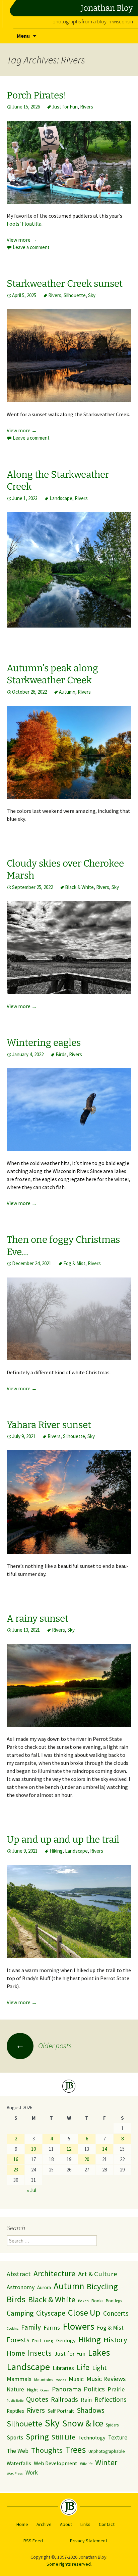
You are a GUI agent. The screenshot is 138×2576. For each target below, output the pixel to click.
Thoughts (47, 2450)
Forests (18, 2340)
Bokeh (83, 2301)
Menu (23, 36)
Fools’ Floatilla (24, 224)
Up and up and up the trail (63, 1839)
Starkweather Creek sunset (65, 284)
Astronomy (21, 2287)
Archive (44, 2524)
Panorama (66, 2389)
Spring (37, 2437)
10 (33, 2149)
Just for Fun (65, 107)
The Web (18, 2451)
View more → (22, 240)
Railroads (64, 2399)
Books (97, 2301)
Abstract (19, 2274)
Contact (107, 2524)
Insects (40, 2353)
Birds (61, 1054)
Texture (118, 2437)
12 (69, 2149)
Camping (20, 2313)
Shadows (91, 2410)
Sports (15, 2437)
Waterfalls (19, 2463)
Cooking (13, 2328)
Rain (86, 2400)
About (66, 2524)
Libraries (63, 2368)
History (115, 2340)
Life (83, 2367)
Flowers (78, 2326)
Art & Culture (98, 2274)
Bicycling (102, 2286)
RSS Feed (33, 2541)
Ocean (45, 2390)
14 (105, 2149)
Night (32, 2390)
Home (16, 2353)
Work (32, 2473)
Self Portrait (61, 2411)
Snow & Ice (83, 2423)
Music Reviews (106, 2379)
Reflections (110, 2399)
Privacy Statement (89, 2541)
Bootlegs (114, 2301)
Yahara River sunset (49, 1425)
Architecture (54, 2273)
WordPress (15, 2473)
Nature (15, 2389)
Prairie (116, 2389)
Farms (52, 2327)
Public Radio (15, 2401)
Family (31, 2327)
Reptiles (15, 2411)
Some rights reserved (69, 2564)
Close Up (84, 2312)
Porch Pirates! (37, 95)
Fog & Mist (74, 1263)
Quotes (37, 2399)
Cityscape (51, 2313)
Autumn (67, 692)
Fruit (37, 2341)
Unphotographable (107, 2451)
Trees (76, 2450)
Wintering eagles (44, 1043)
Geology (66, 2340)
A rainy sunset (38, 1618)
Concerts (116, 2313)
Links (85, 2524)
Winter (106, 2462)
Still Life (63, 2437)
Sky (92, 295)
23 (16, 2170)
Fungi (49, 2341)
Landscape (61, 498)
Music (76, 2379)
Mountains (44, 2380)
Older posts (44, 2046)
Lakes (99, 2353)
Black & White (79, 887)
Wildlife (86, 2464)
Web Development (56, 2463)
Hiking (56, 1851)
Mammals (19, 2379)
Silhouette (75, 295)
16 (16, 2159)
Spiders (112, 2425)
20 (87, 2159)
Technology (92, 2437)
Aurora (44, 2287)
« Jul (31, 2190)
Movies (61, 2380)
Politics (94, 2389)
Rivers (87, 107)
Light (99, 2368)
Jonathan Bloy (107, 8)
